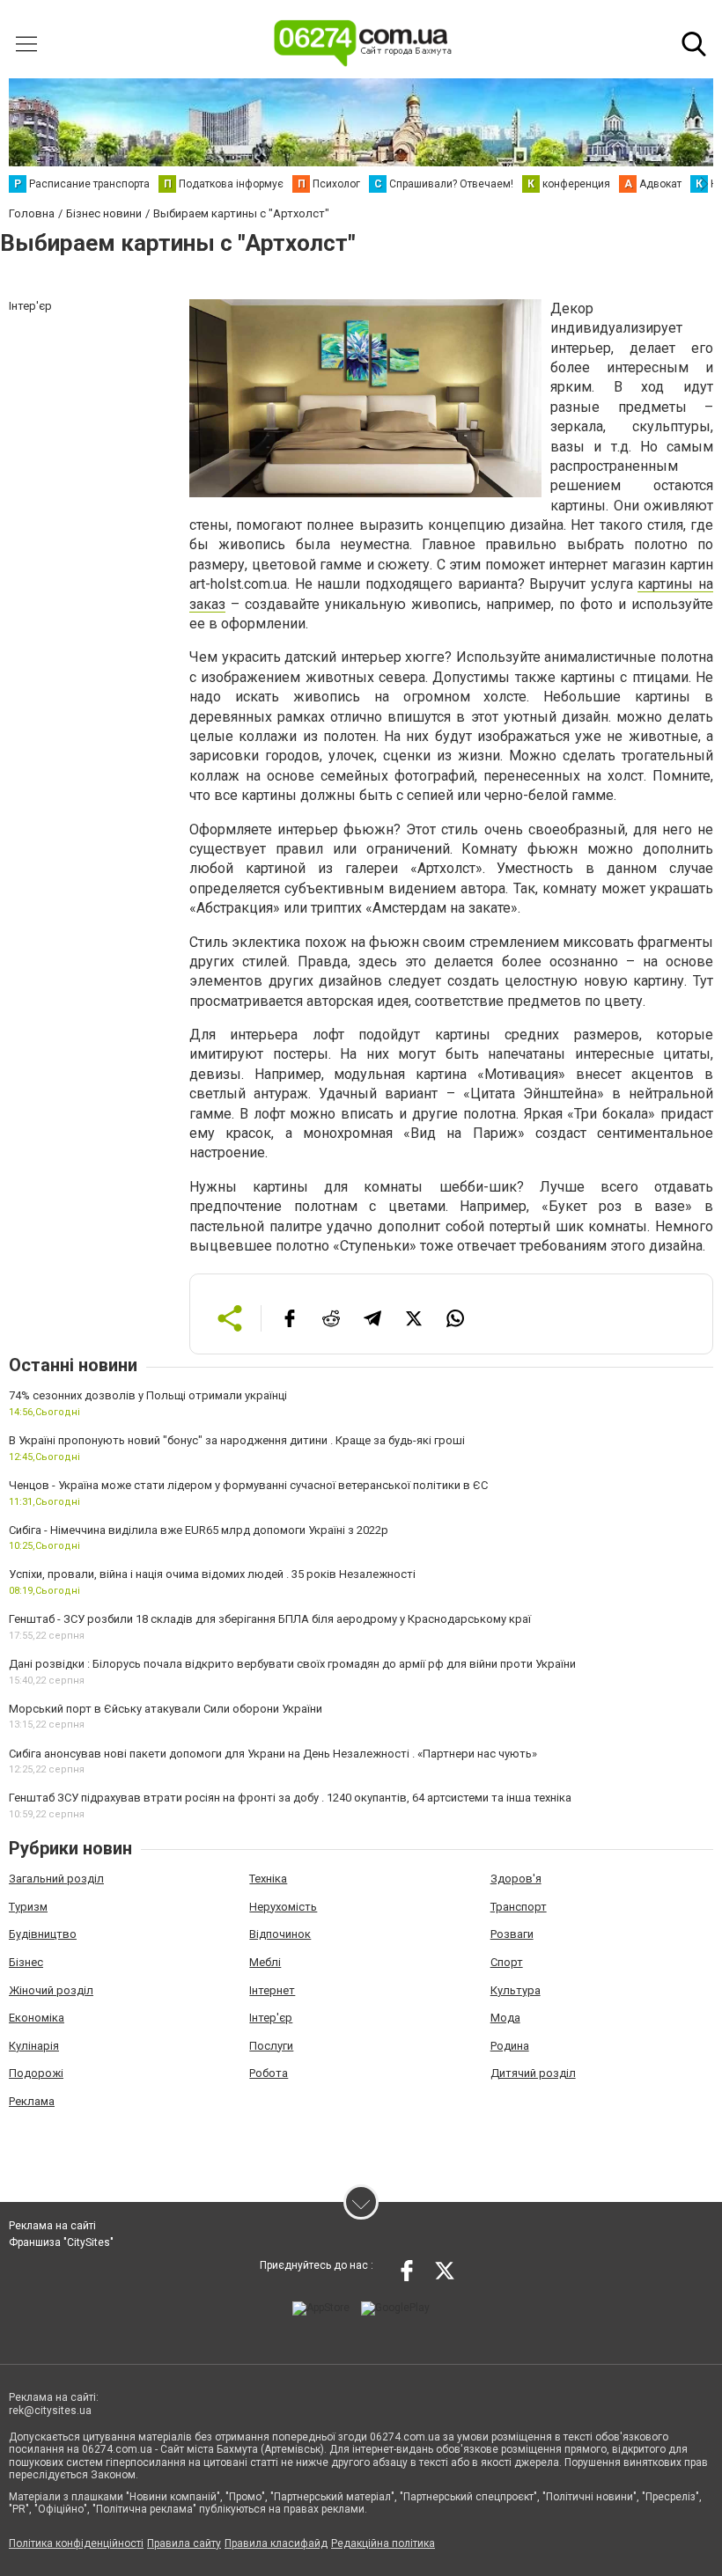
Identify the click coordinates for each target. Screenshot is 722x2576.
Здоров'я (516, 1879)
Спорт (507, 1962)
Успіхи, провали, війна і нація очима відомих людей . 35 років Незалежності (212, 1574)
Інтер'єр (271, 2018)
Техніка (268, 1879)
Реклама (32, 2101)
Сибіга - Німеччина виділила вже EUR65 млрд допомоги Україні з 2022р (199, 1530)
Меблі (265, 1962)
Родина (510, 2046)
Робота (269, 2073)
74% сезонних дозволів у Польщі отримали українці (148, 1395)
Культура (516, 1990)
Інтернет (272, 1990)
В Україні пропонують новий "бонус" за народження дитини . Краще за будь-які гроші (237, 1440)
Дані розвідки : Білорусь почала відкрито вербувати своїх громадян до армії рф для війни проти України (292, 1664)
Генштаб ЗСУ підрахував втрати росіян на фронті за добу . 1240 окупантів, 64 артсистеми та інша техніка (290, 1798)
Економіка (37, 2018)
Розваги (512, 1934)
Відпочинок (280, 1934)
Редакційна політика (383, 2543)
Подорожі (36, 2073)
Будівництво (43, 1934)
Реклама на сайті (52, 2226)
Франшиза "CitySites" (61, 2242)
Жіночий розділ (51, 1990)
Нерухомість (283, 1907)
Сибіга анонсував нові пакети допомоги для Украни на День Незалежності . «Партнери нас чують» (273, 1754)
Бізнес (26, 1962)
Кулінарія (34, 2046)
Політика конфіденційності (76, 2543)
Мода (505, 2018)
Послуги (271, 2046)
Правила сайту (184, 2543)
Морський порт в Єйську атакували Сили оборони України (166, 1709)
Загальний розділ (56, 1879)
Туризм (28, 1907)
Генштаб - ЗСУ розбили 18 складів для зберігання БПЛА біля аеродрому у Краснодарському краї (270, 1619)
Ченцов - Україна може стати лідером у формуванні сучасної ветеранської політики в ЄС (248, 1485)
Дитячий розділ (533, 2073)
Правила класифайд (276, 2543)
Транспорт (519, 1907)
